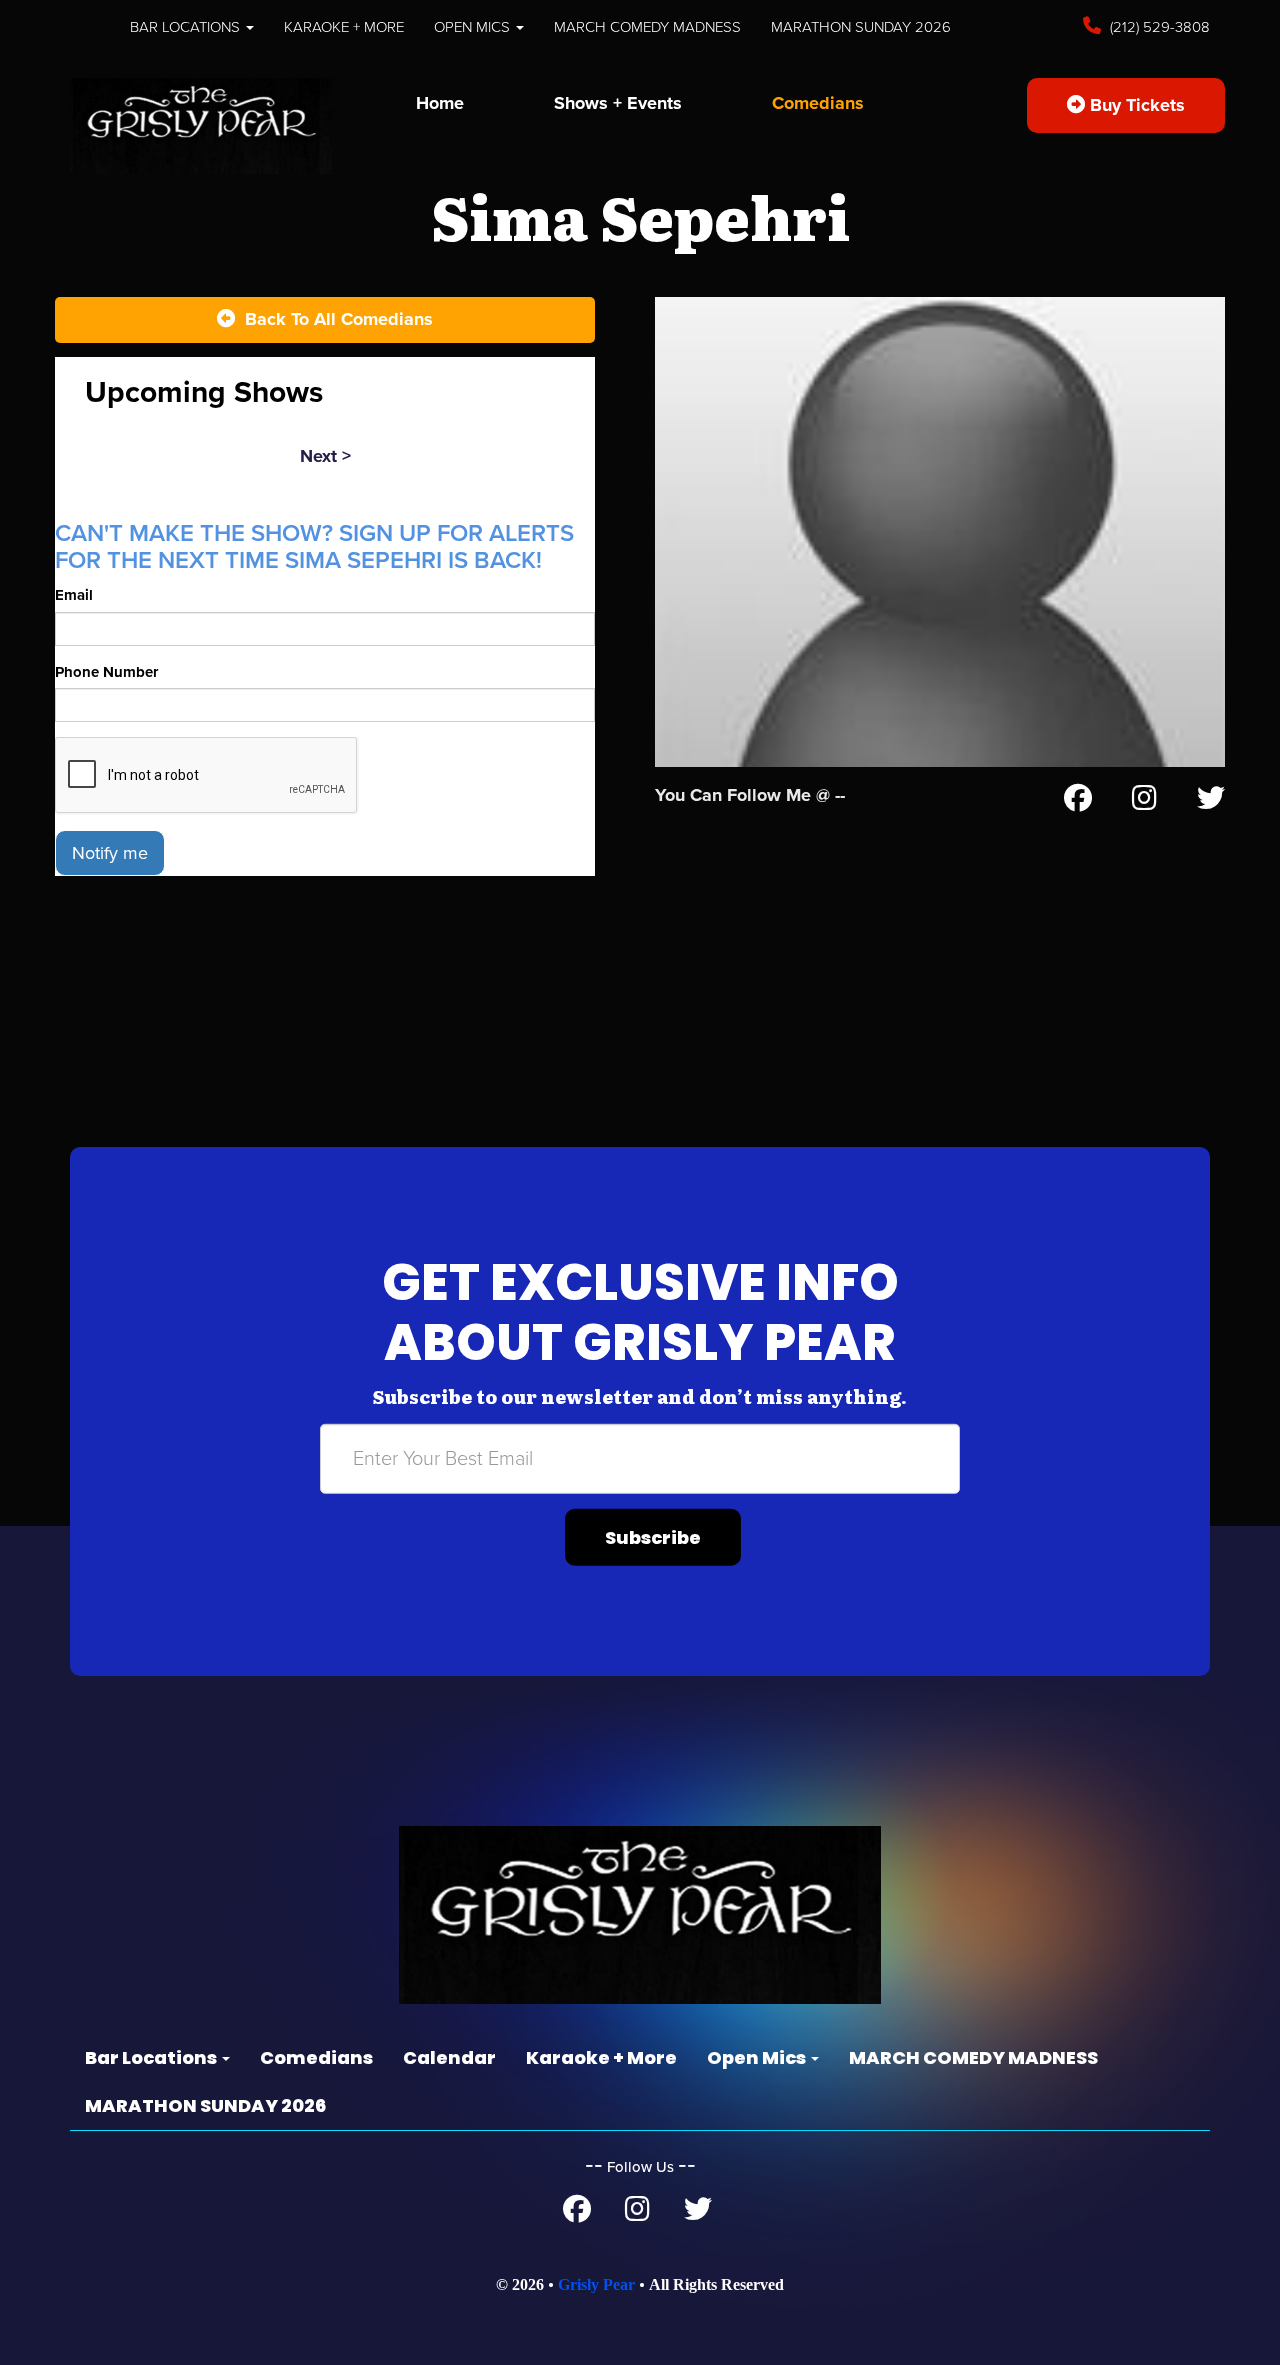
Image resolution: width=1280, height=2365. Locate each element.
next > (325, 456)
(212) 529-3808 (1158, 27)
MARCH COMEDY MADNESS (647, 27)
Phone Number (106, 672)
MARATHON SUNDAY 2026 (861, 27)
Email (74, 595)
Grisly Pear (596, 2284)
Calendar (449, 2057)
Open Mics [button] (474, 27)
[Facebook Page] (1078, 802)
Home (440, 103)
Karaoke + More (344, 27)
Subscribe (653, 1537)
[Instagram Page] (1144, 802)
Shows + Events (618, 103)
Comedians (818, 103)
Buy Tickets (1135, 105)
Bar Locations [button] (187, 27)
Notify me (110, 853)
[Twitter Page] (1211, 802)
